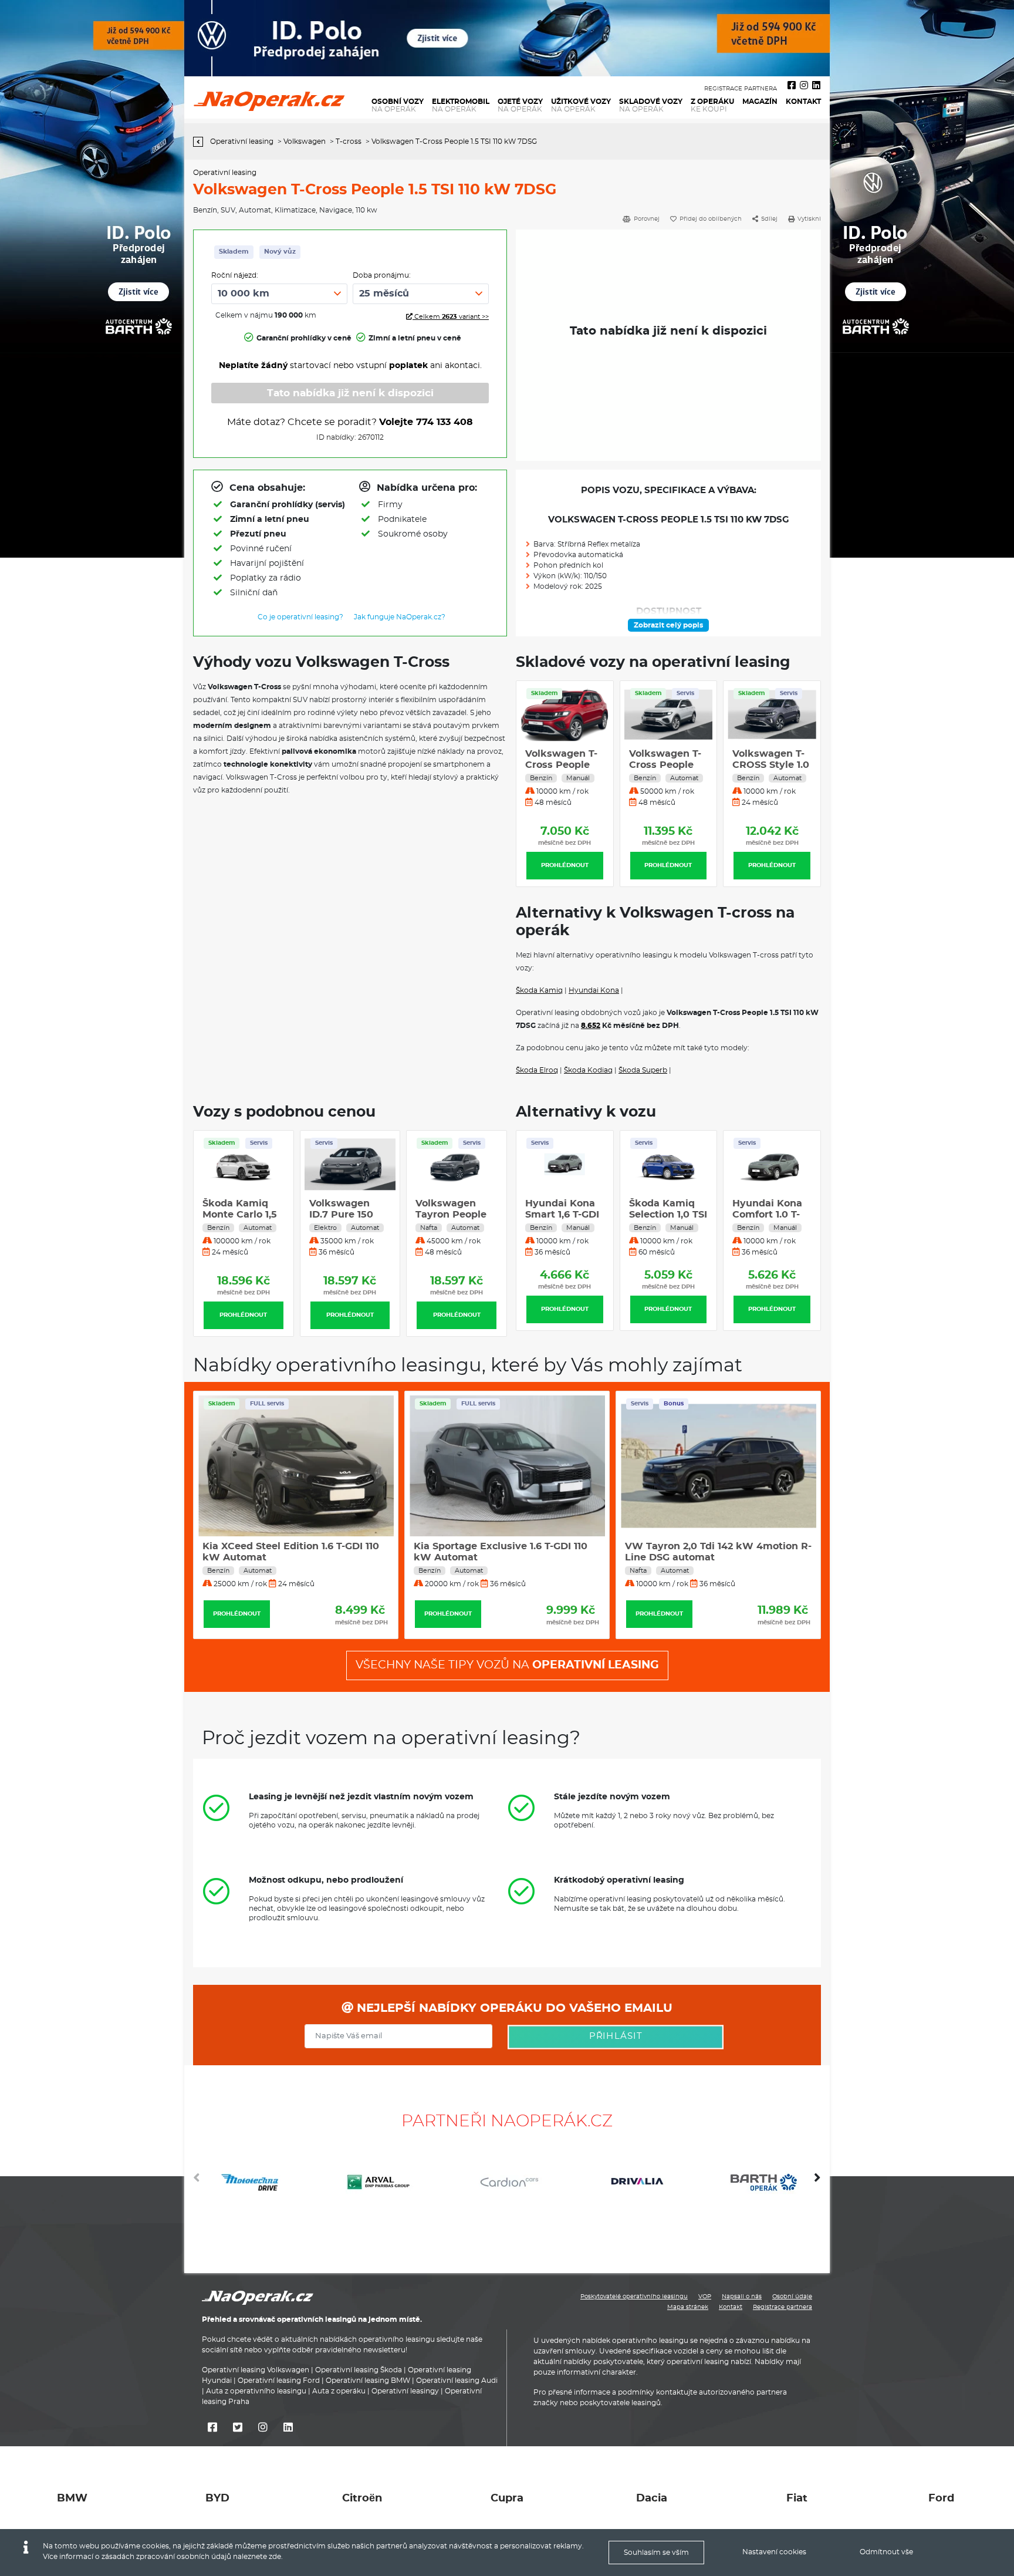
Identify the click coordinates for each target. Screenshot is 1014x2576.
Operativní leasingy (405, 2391)
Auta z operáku (339, 2391)
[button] (817, 2182)
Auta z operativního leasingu (256, 2391)
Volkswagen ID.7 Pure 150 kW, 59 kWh (341, 1215)
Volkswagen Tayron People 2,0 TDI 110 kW (451, 1215)
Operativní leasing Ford (279, 2381)
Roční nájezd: (235, 275)
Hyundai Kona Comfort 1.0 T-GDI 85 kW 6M (665, 1215)
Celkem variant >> (451, 317)
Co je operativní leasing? (300, 617)
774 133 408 (445, 422)
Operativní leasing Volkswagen (256, 2370)
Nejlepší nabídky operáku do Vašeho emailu (513, 2008)
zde (275, 2557)
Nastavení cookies (774, 2552)
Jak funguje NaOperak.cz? (400, 617)
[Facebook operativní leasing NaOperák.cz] (792, 86)
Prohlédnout (565, 865)
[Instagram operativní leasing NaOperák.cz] (804, 86)
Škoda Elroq (537, 1070)
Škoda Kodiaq (588, 1070)
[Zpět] (201, 142)
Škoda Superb (643, 1070)
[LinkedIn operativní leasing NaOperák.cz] (816, 86)
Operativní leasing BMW (368, 2381)
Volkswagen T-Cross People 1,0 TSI (561, 765)
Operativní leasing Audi (457, 2381)
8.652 (591, 1026)
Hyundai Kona (594, 990)
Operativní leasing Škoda (359, 2370)
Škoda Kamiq (539, 990)
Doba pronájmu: (382, 275)
